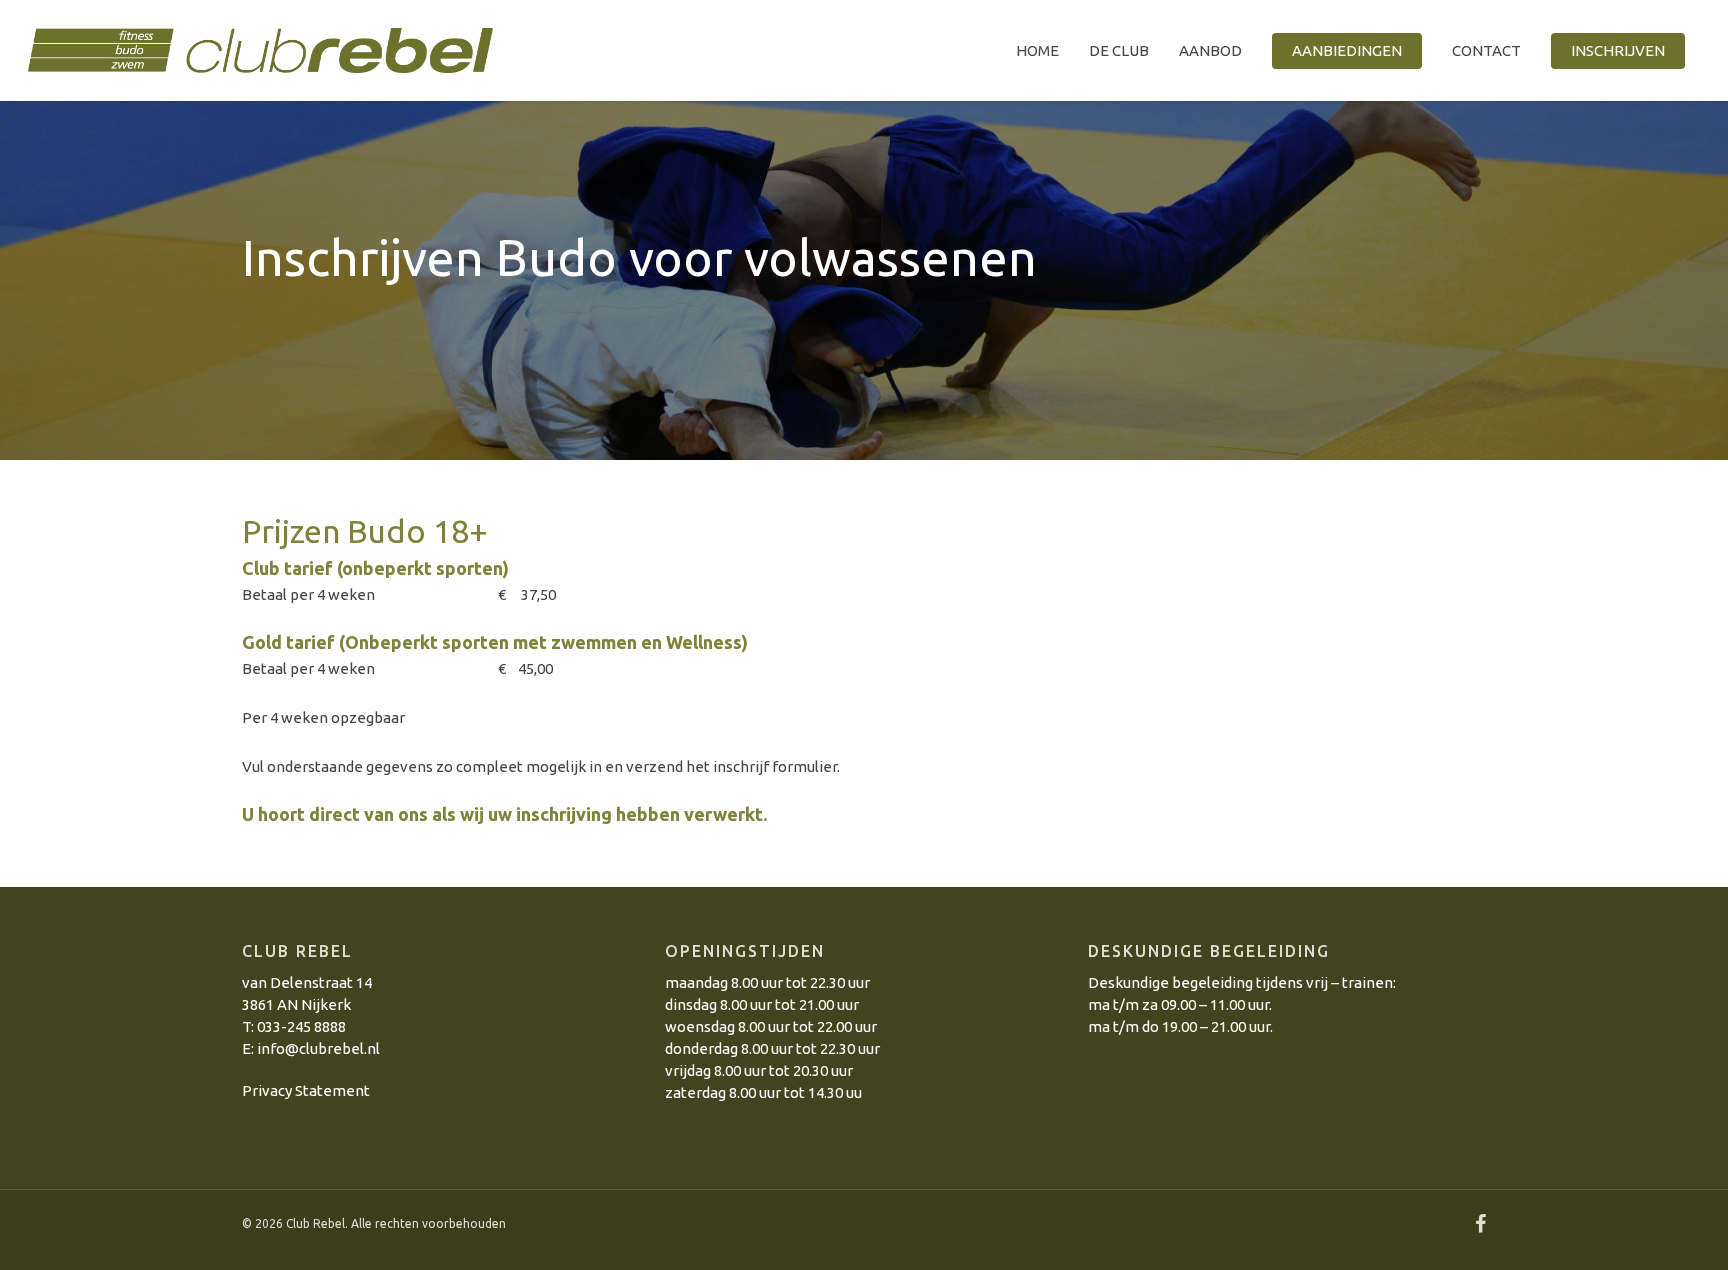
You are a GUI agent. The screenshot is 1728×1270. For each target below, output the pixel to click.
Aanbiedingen (1347, 50)
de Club (1119, 50)
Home (1037, 50)
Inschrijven (1618, 50)
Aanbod (1210, 50)
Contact (1486, 50)
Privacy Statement (306, 1090)
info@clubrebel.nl (318, 1048)
